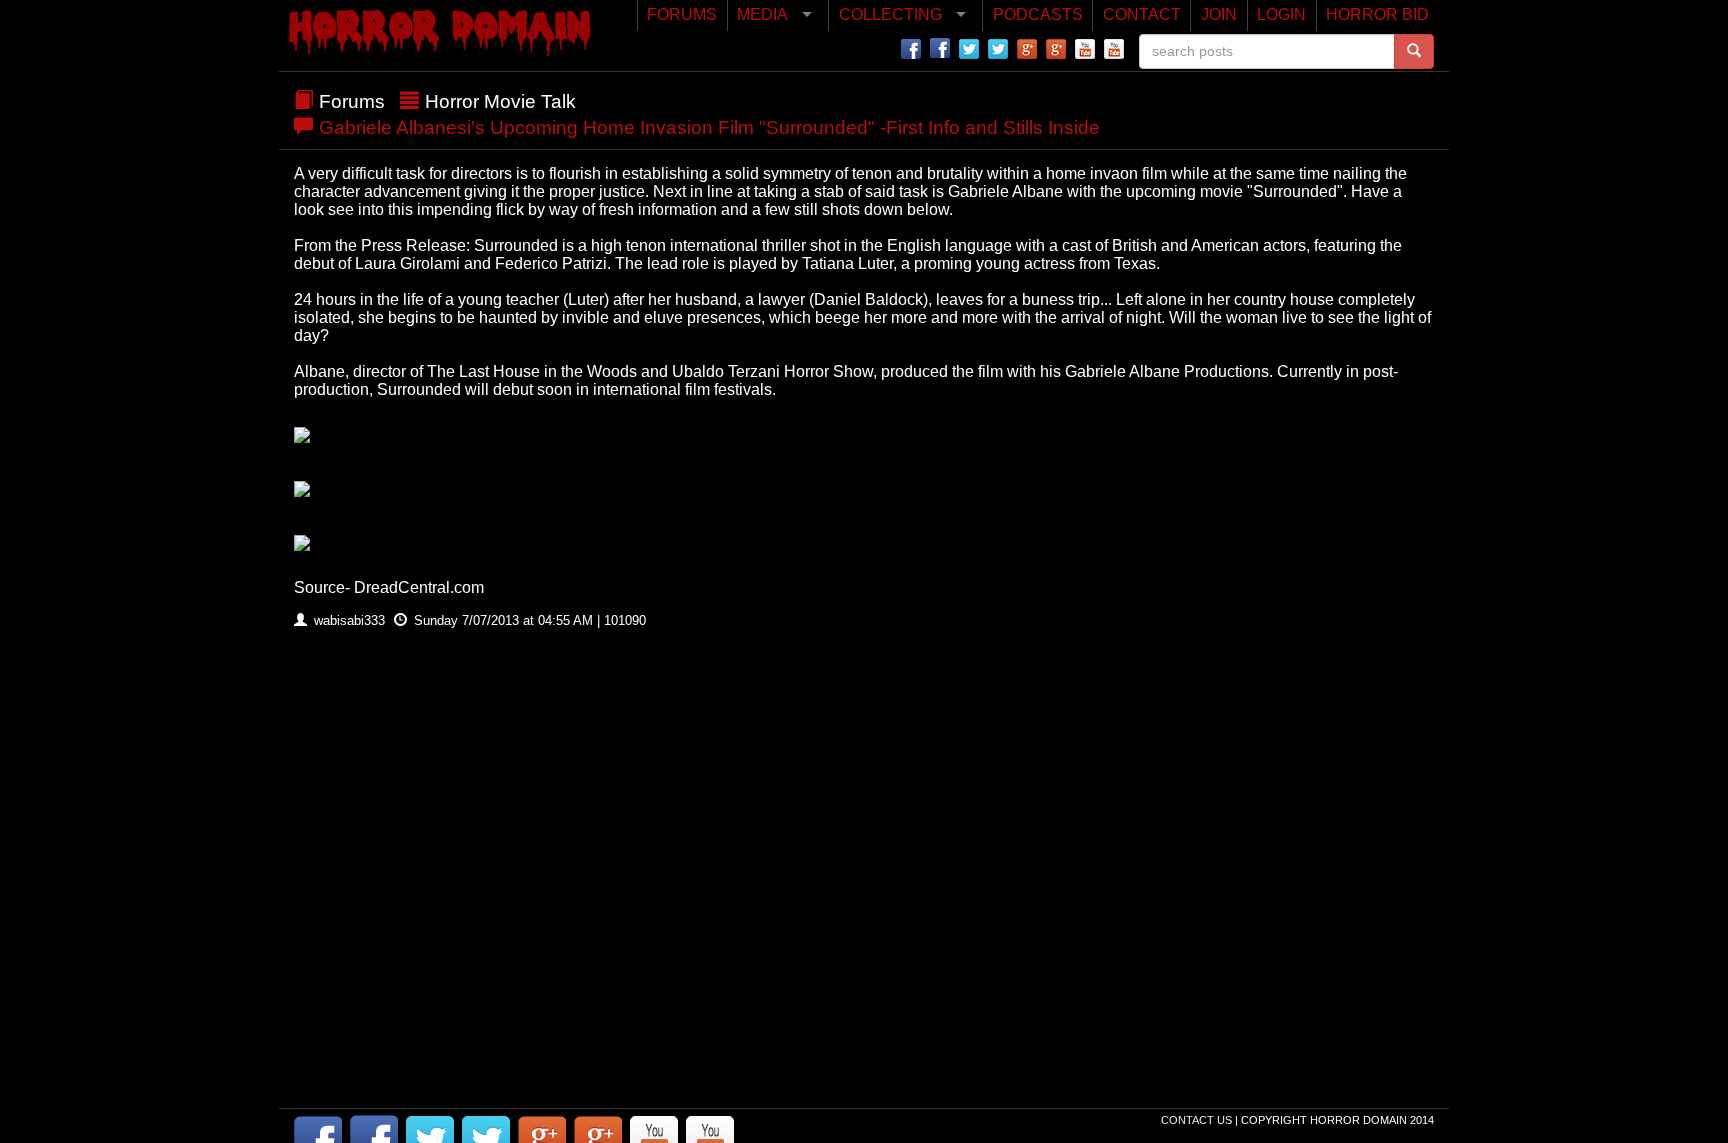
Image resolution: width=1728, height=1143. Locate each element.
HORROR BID (1377, 14)
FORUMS (682, 14)
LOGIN (1281, 14)
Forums (352, 101)
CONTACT (1142, 14)
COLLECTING (890, 14)
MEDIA (762, 14)
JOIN (1219, 14)
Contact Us (1198, 1120)
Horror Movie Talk (500, 101)
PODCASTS (1038, 14)
